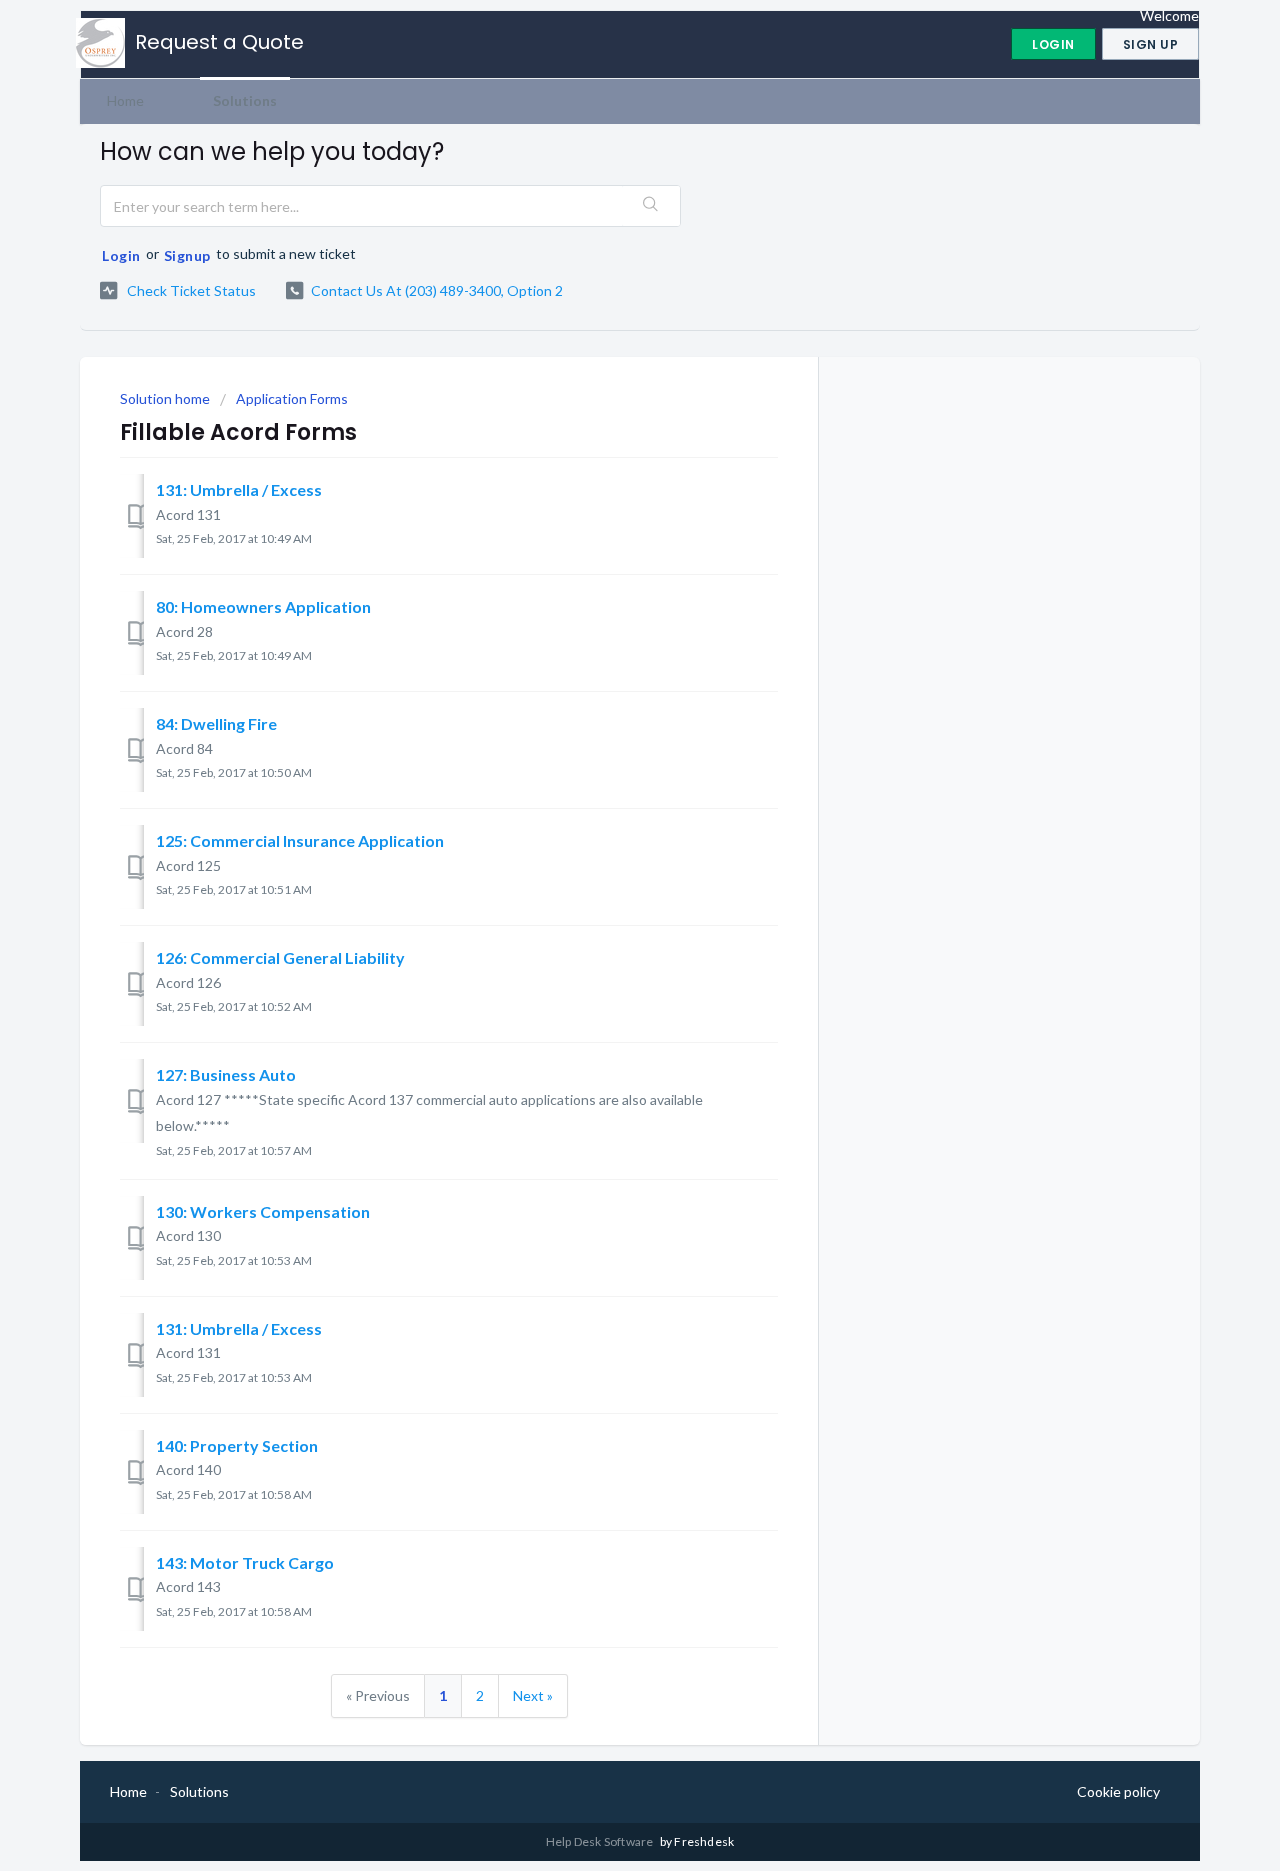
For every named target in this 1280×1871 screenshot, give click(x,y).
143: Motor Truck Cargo (245, 1562)
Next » (533, 1695)
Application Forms (292, 398)
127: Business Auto (226, 1074)
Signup (187, 255)
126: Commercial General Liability (280, 957)
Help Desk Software (601, 1841)
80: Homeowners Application (263, 606)
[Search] (651, 206)
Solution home (166, 398)
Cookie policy (1118, 1791)
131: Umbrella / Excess (239, 489)
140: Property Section (237, 1445)
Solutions (245, 100)
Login (121, 255)
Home (125, 100)
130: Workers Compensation (263, 1211)
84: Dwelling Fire (216, 723)
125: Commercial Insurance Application (300, 840)
